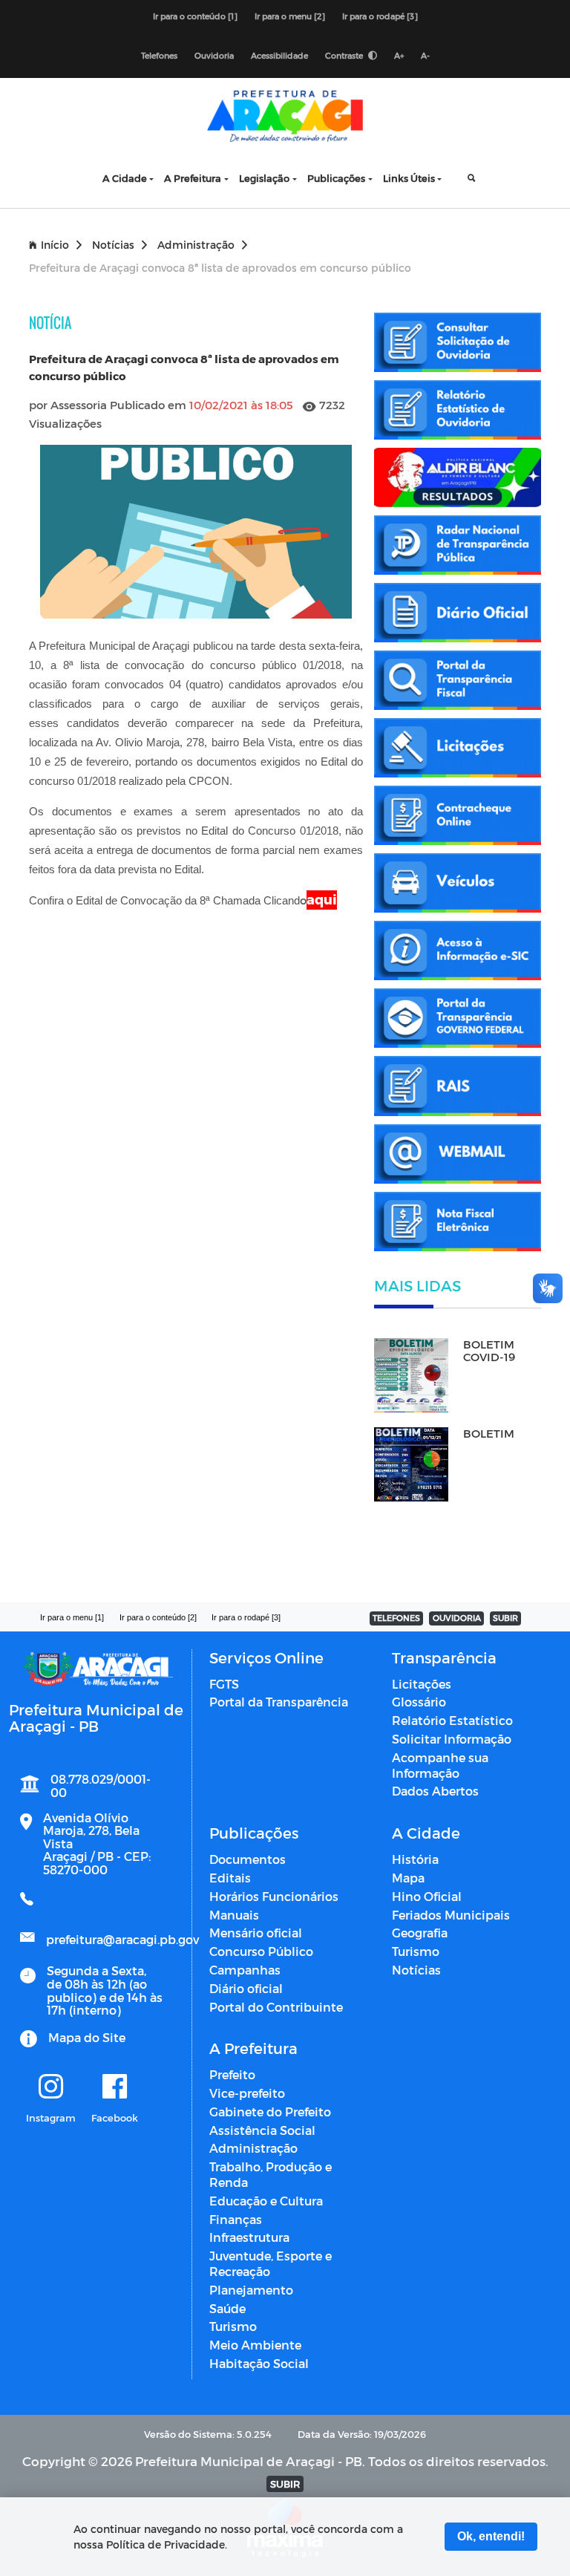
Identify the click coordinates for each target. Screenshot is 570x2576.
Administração (196, 245)
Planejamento (251, 2290)
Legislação (264, 178)
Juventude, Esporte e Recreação (271, 2263)
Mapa (408, 1878)
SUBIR (505, 1618)
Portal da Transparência (279, 1702)
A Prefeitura (193, 178)
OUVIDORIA (457, 1618)
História (415, 1859)
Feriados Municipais (451, 1915)
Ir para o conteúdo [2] (158, 1617)
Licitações (422, 1684)
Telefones (159, 55)
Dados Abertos (435, 1791)
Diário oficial (246, 1988)
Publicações (336, 178)
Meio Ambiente (255, 2345)
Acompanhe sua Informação (440, 1765)
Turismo (416, 1951)
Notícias (113, 245)
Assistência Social (262, 2130)
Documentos (248, 1859)
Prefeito (232, 2074)
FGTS (224, 1684)
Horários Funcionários (274, 1896)
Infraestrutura (249, 2237)
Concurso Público (261, 1951)
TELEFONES (396, 1618)
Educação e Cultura (266, 2201)
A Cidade (125, 178)
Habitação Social (259, 2363)
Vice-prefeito (247, 2093)
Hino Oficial (427, 1896)
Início (55, 245)
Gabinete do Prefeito (270, 2112)
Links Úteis (409, 178)
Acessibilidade (279, 55)
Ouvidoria (214, 55)
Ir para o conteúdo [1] (195, 16)
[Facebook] (115, 2087)
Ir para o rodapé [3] (380, 16)
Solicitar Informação (452, 1739)
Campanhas (245, 1970)
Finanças (236, 2219)
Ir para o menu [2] (290, 16)
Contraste (345, 55)
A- (425, 55)
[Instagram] (51, 2087)
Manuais (234, 1915)
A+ (399, 55)
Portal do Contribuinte (276, 2007)
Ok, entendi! (491, 2536)
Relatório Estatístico (452, 1720)
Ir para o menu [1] (72, 1617)
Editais (230, 1878)
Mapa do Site (87, 2037)
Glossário (419, 1702)
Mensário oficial (256, 1933)
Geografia (420, 1933)
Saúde (227, 2308)
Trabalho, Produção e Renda (271, 2174)
